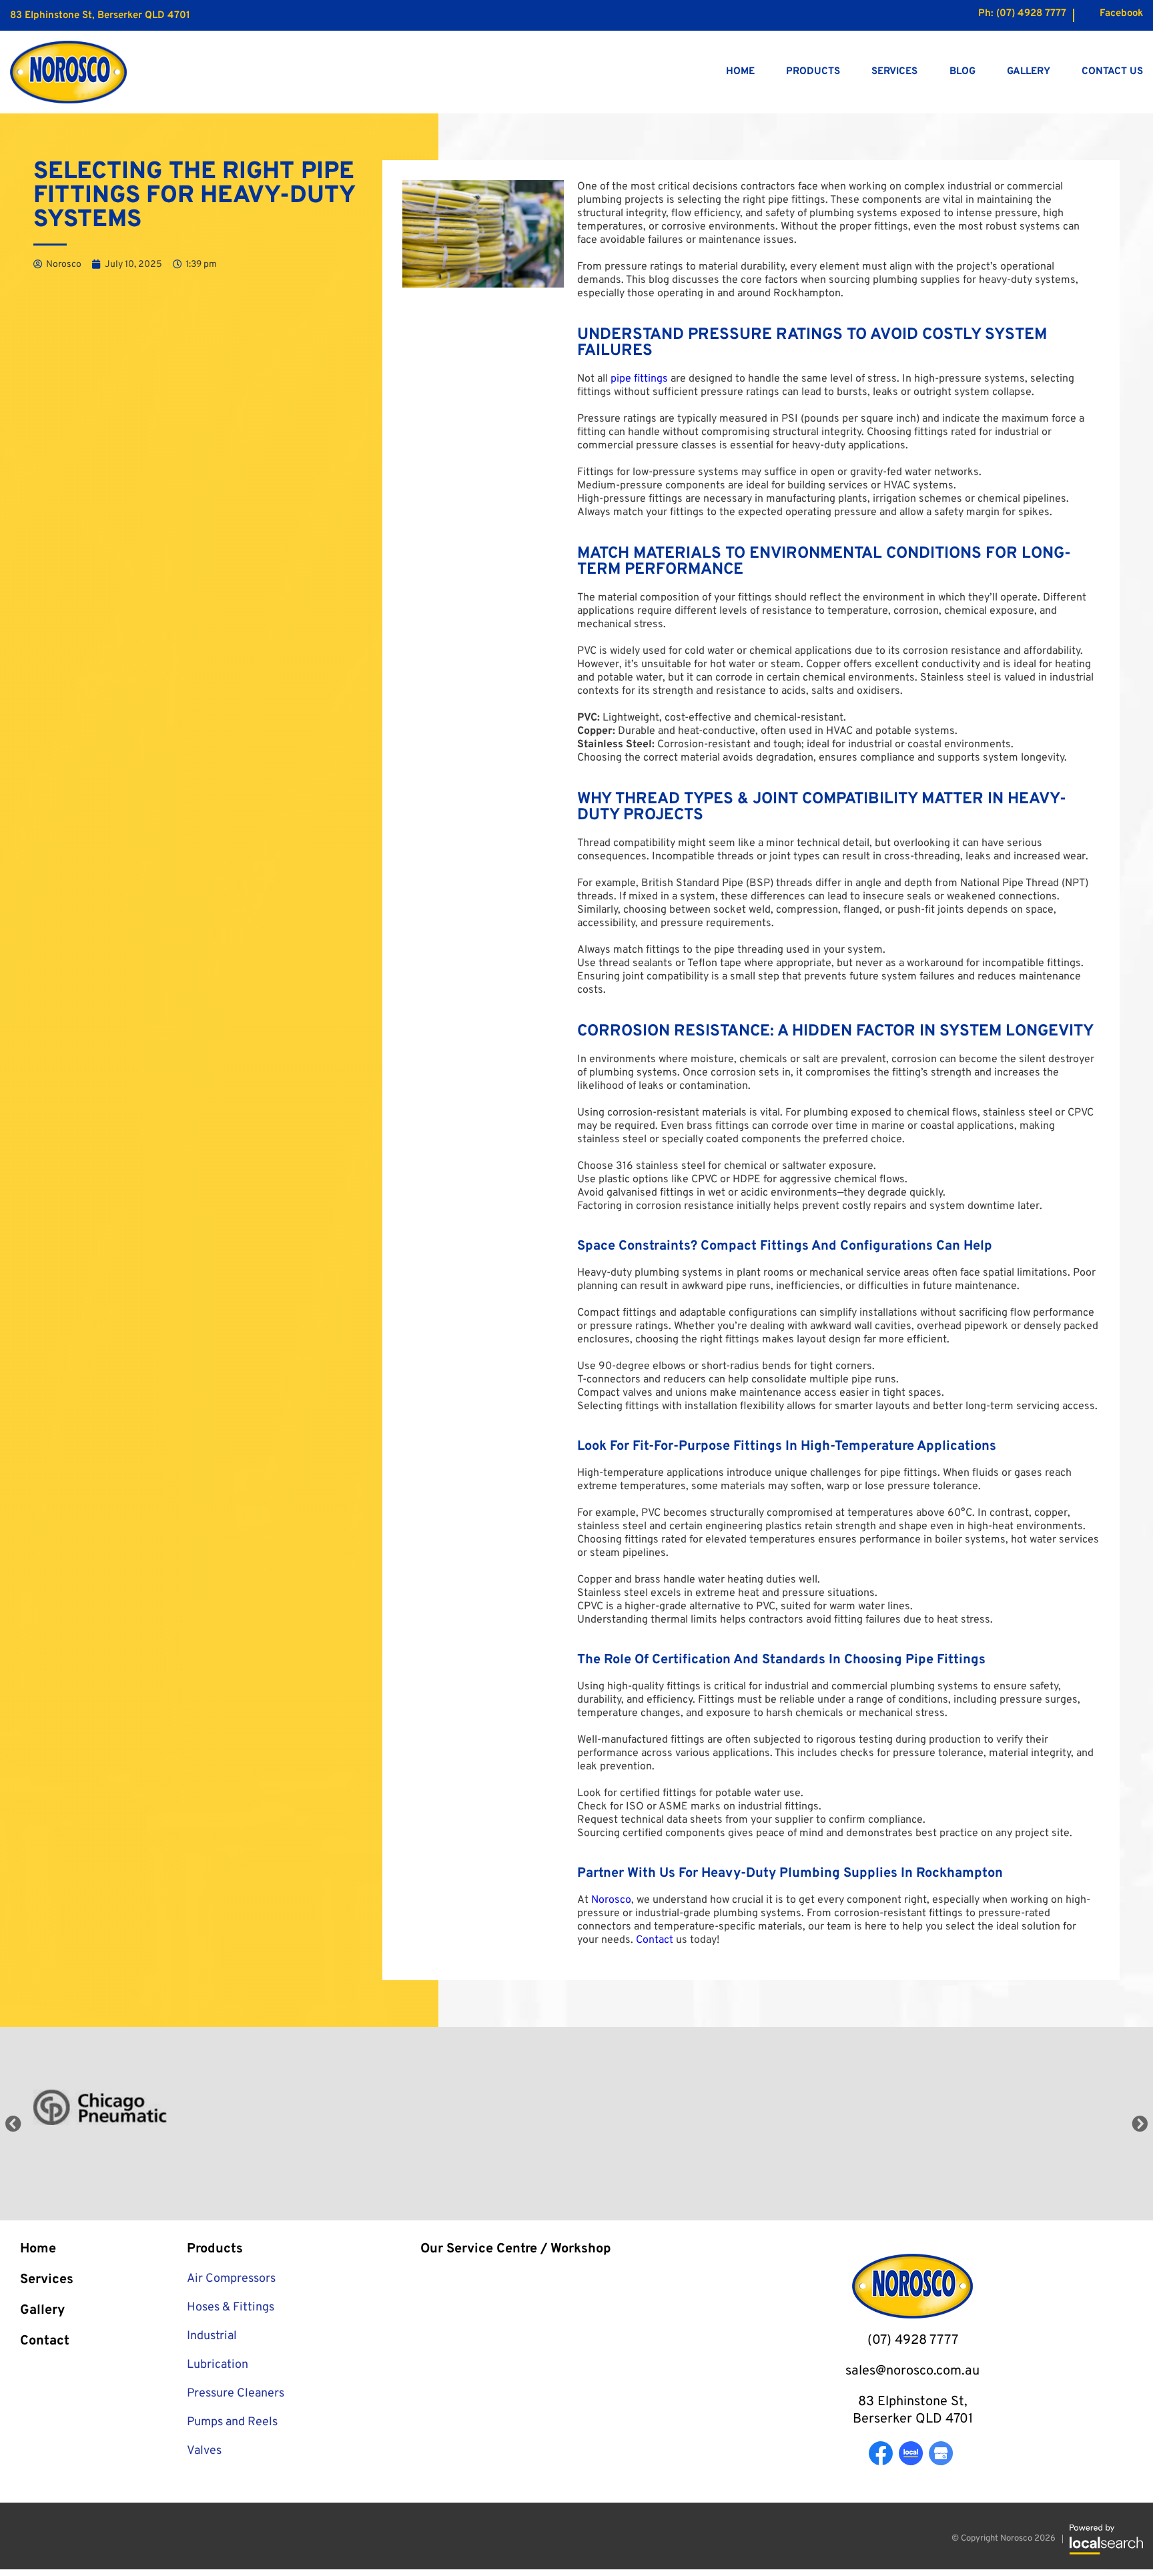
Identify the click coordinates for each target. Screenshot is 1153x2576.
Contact (655, 1940)
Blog (963, 72)
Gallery (1029, 72)
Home (740, 72)
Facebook (1121, 14)
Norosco (611, 1900)
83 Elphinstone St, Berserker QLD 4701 (100, 16)
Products (813, 72)
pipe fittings (639, 379)
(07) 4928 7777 (1031, 14)
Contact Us (1112, 72)
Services (894, 72)
